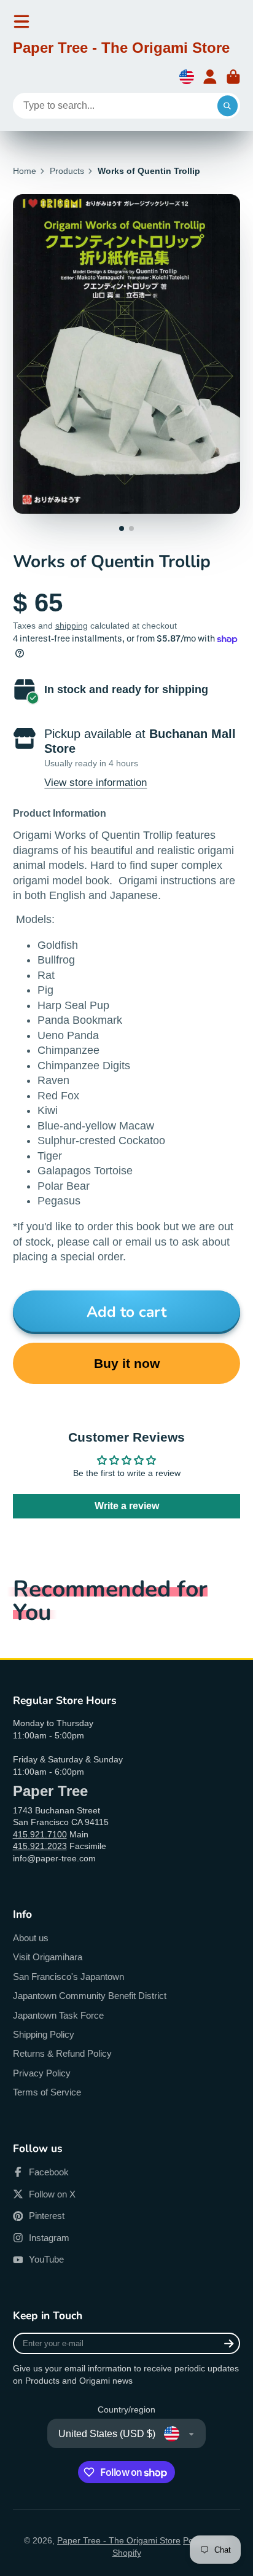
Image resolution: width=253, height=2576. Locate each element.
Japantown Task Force (58, 2015)
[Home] (121, 50)
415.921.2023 (40, 1846)
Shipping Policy (44, 2034)
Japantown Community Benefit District (90, 1996)
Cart (233, 77)
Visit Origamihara (48, 1957)
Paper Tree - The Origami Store (119, 2540)
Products (67, 171)
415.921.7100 (40, 1834)
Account (210, 77)
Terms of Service (47, 2092)
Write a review (127, 1506)
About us (31, 1938)
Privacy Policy (42, 2073)
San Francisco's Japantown (68, 1977)
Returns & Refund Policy (62, 2053)
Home (25, 171)
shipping (72, 626)
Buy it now (127, 1363)
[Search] (228, 106)
